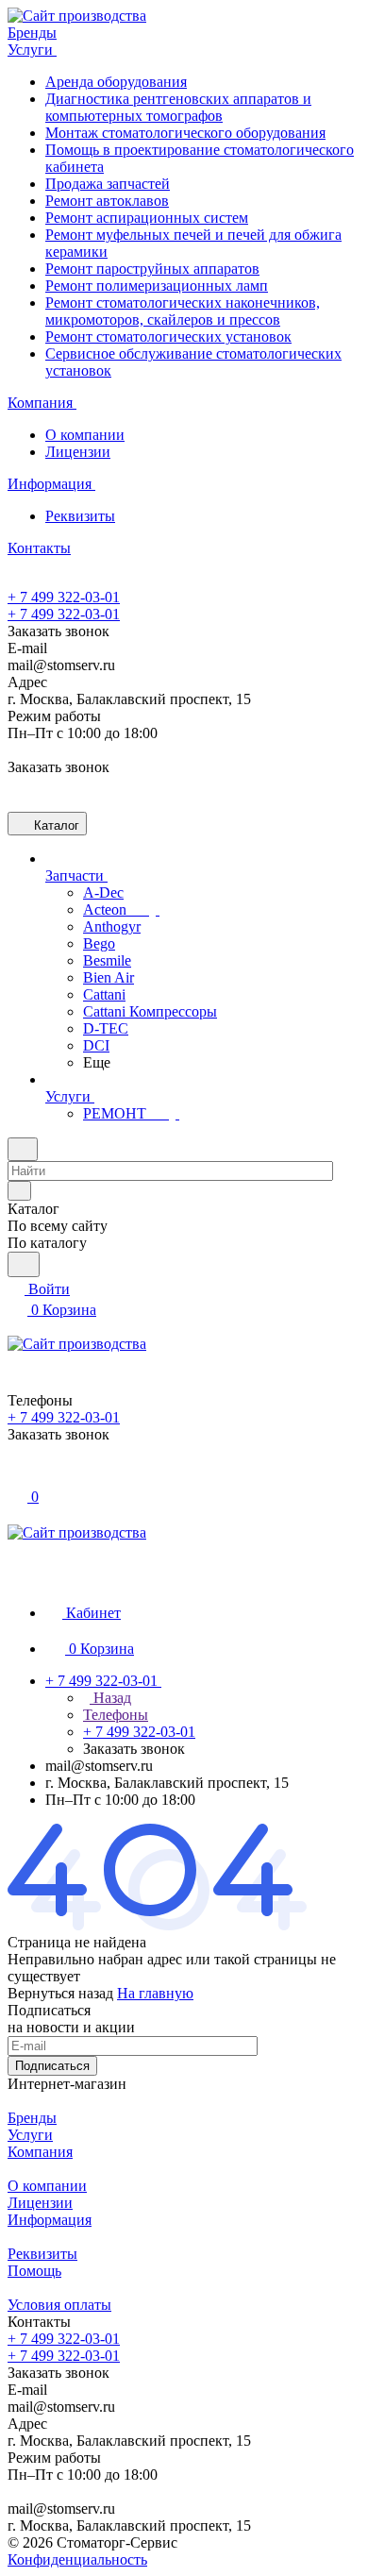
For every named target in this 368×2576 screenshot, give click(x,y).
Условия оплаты (59, 2305)
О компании (85, 435)
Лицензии (78, 452)
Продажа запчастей (108, 184)
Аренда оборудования (116, 82)
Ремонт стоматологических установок (168, 337)
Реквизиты (80, 516)
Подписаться (52, 2066)
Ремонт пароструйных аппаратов (152, 269)
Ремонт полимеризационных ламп (157, 286)
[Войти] (16, 1476)
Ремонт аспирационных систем (147, 218)
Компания (40, 2152)
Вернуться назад (60, 1993)
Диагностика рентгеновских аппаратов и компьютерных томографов (178, 107)
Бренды (32, 2118)
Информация (50, 2220)
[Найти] (24, 1264)
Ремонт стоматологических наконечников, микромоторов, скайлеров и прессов (183, 311)
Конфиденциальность (77, 2559)
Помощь (34, 2271)
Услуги (30, 2135)
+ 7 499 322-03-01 (64, 597)
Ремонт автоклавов (107, 201)
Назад (110, 1698)
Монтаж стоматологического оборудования (185, 133)
